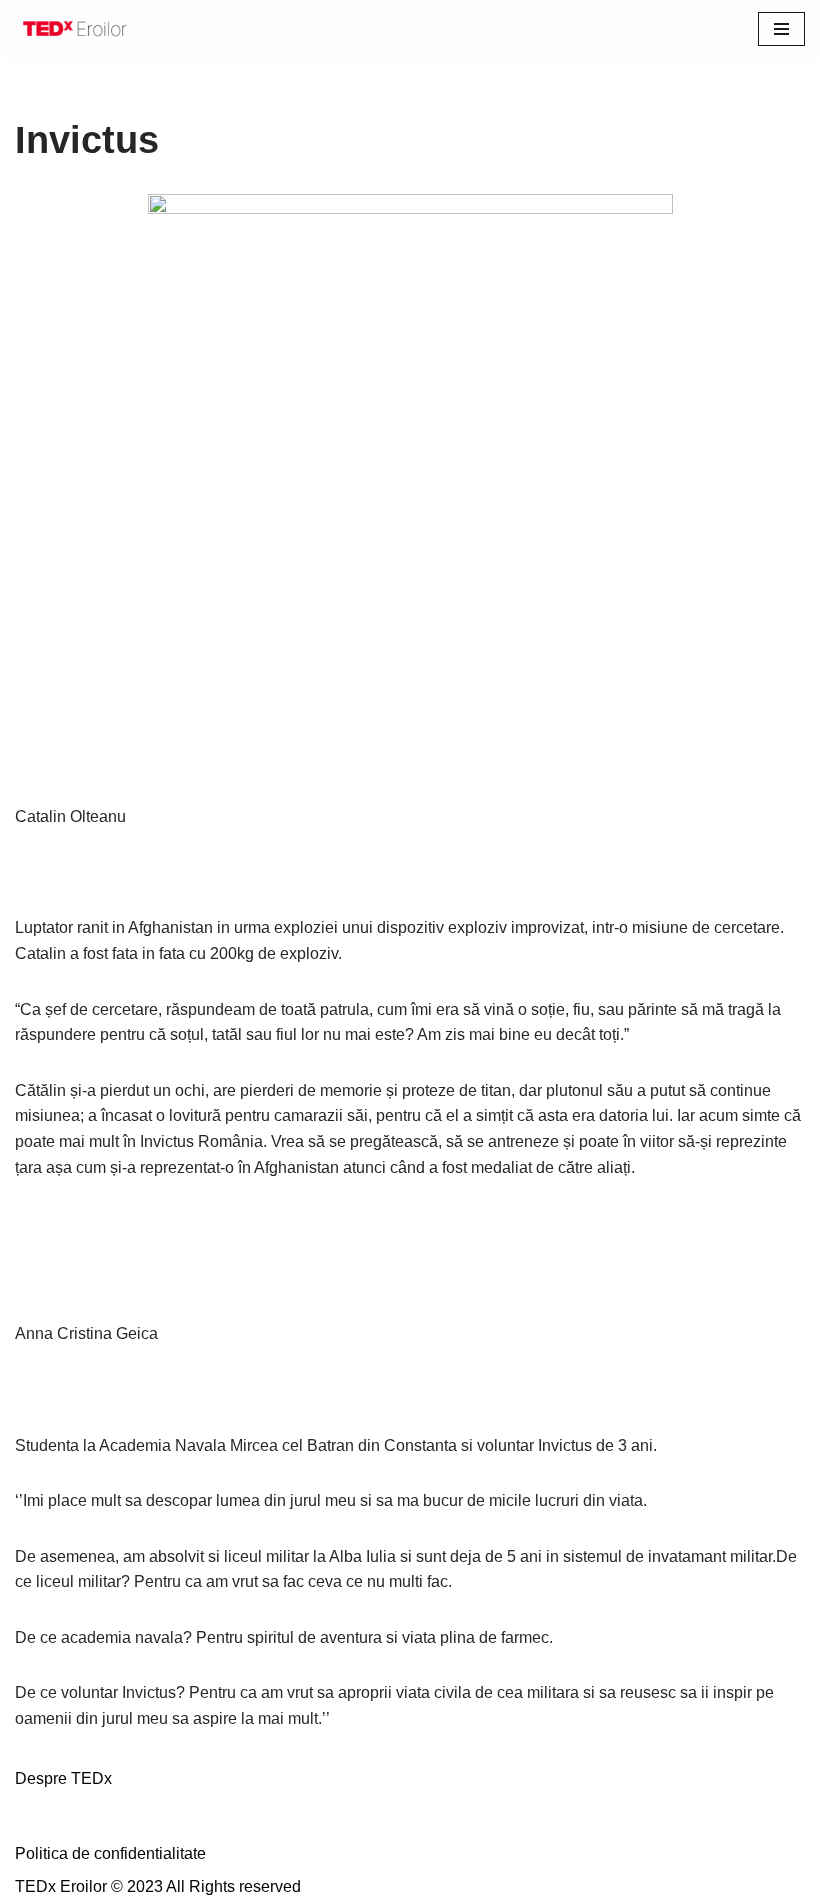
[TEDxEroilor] (75, 29)
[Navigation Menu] (781, 29)
